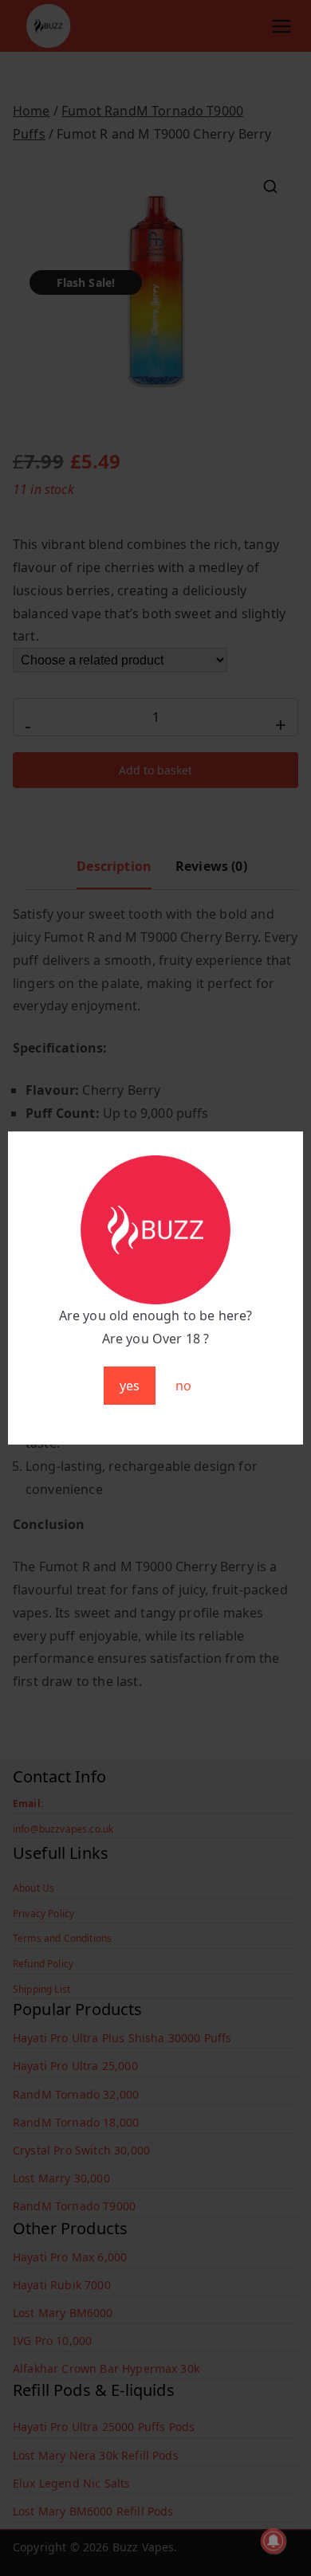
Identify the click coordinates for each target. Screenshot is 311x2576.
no (183, 1386)
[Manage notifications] (274, 2541)
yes (130, 1386)
